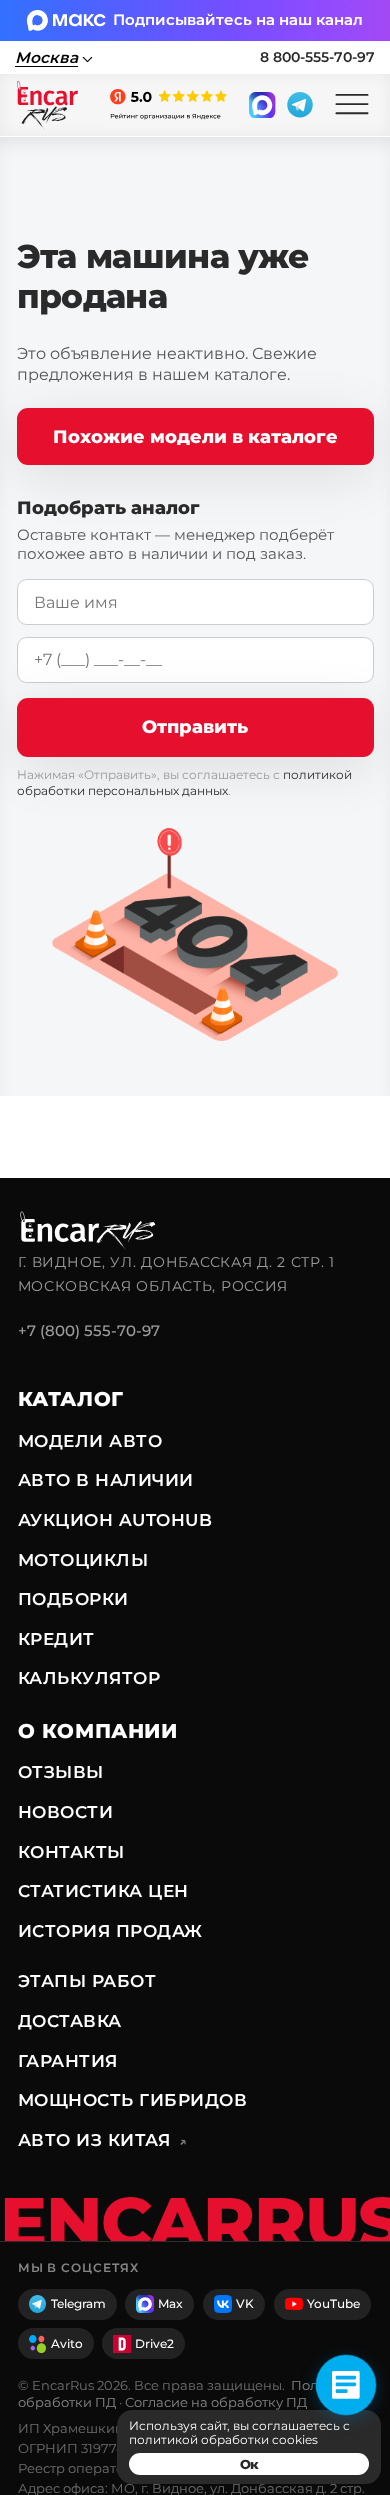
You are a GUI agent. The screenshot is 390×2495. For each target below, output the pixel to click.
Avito (67, 2343)
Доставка (70, 2021)
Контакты (71, 1852)
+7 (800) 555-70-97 (89, 1330)
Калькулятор (89, 1678)
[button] (352, 105)
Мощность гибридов (132, 2100)
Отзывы (61, 1772)
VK (245, 2303)
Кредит (56, 1639)
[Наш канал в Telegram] (300, 105)
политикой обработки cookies (223, 2439)
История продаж (110, 1931)
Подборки (73, 1599)
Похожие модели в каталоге (195, 436)
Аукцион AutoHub (115, 1520)
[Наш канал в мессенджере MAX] (262, 105)
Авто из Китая (103, 2140)
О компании (98, 1731)
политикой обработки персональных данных (184, 782)
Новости (65, 1812)
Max (170, 2303)
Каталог (71, 1399)
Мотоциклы (83, 1560)
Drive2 (154, 2343)
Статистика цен (103, 1891)
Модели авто (90, 1441)
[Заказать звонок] (346, 2385)
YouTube (333, 2303)
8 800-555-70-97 (317, 57)
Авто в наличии (106, 1480)
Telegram (78, 2303)
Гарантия (68, 2061)
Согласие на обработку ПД (216, 2402)
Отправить (195, 726)
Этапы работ (87, 1981)
